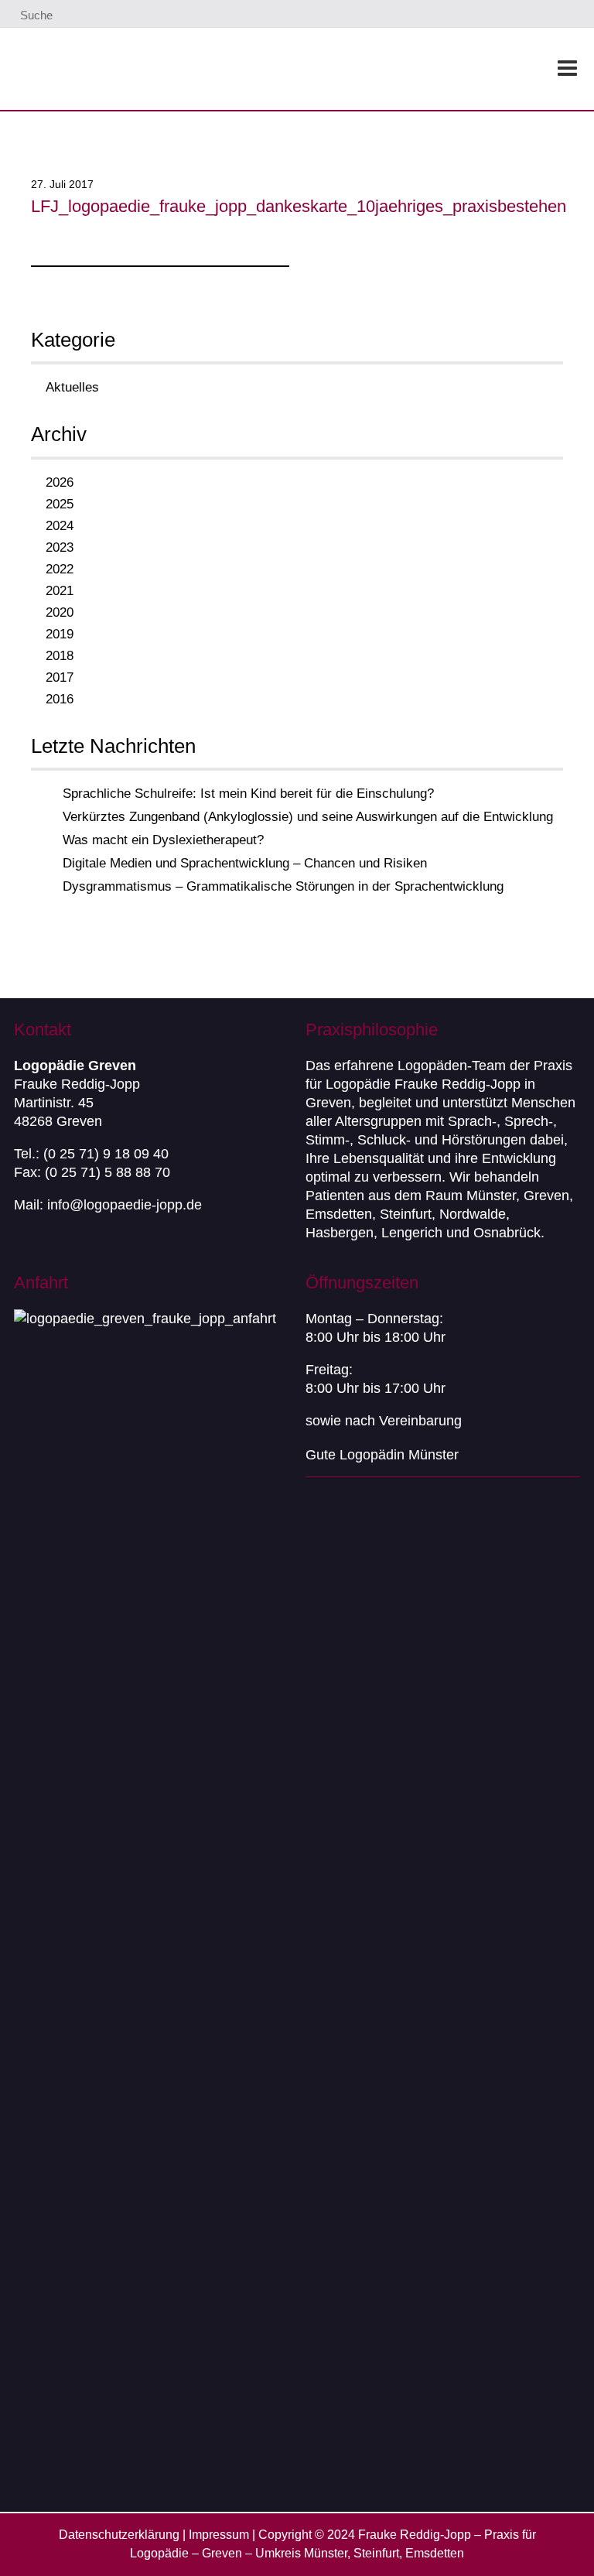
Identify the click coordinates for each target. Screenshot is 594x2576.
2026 (60, 482)
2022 (60, 569)
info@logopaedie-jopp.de (125, 1205)
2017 (60, 677)
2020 (60, 612)
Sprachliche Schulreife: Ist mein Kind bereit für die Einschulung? (248, 794)
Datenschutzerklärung (119, 2535)
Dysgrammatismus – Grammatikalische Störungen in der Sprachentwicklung (283, 886)
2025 (60, 504)
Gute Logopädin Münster (382, 1455)
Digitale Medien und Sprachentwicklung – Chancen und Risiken (245, 863)
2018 (60, 656)
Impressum (219, 2535)
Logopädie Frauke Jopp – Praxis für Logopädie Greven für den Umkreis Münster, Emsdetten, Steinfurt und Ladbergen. (199, 69)
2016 (60, 699)
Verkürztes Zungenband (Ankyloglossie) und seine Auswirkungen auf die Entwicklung (308, 817)
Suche (35, 15)
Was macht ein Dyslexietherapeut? (163, 840)
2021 (60, 591)
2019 (60, 634)
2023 (60, 547)
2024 (60, 526)
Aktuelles (72, 387)
